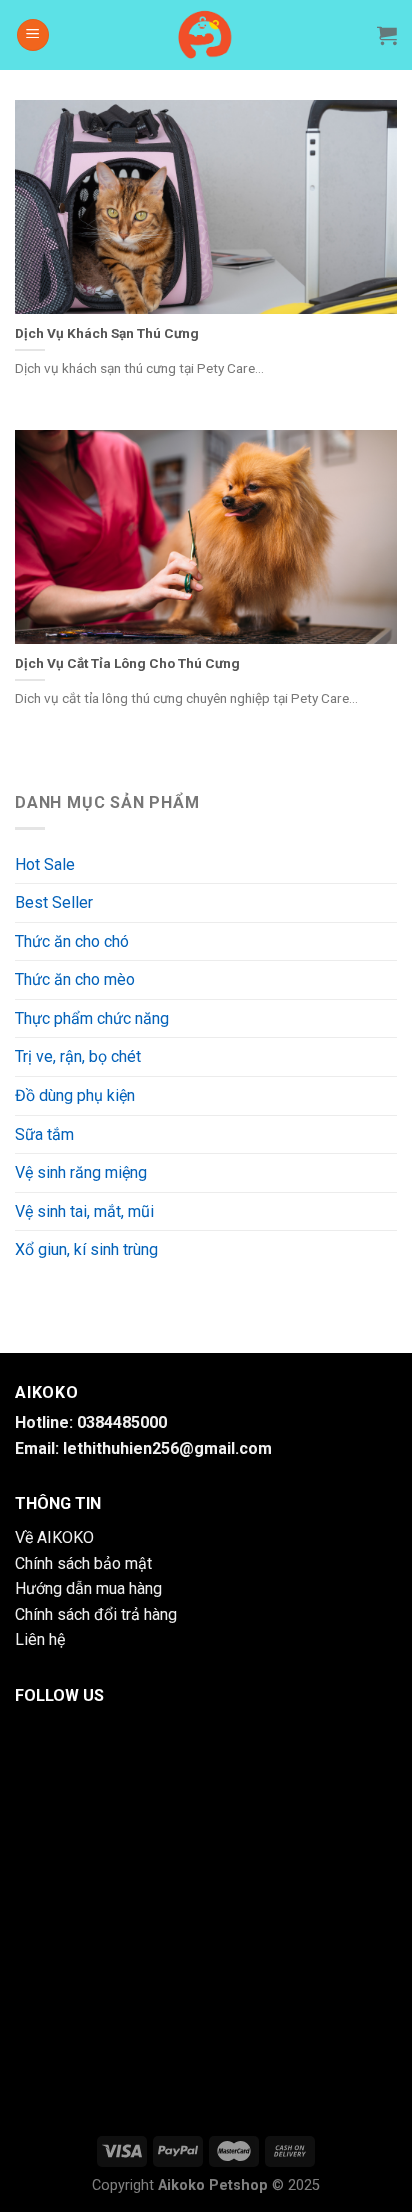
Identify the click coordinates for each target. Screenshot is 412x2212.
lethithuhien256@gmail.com (167, 1448)
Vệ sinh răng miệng (81, 1172)
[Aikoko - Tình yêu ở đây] (206, 35)
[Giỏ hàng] (387, 35)
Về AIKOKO (54, 1537)
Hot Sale (45, 864)
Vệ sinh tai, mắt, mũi (84, 1211)
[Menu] (33, 35)
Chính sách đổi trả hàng (96, 1614)
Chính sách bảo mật (83, 1563)
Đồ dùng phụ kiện (75, 1095)
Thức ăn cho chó (72, 941)
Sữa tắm (44, 1134)
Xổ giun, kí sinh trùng (86, 1249)
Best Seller (54, 902)
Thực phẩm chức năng (92, 1018)
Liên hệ (40, 1639)
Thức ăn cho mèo (75, 979)
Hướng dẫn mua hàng (88, 1588)
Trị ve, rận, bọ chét (78, 1056)
